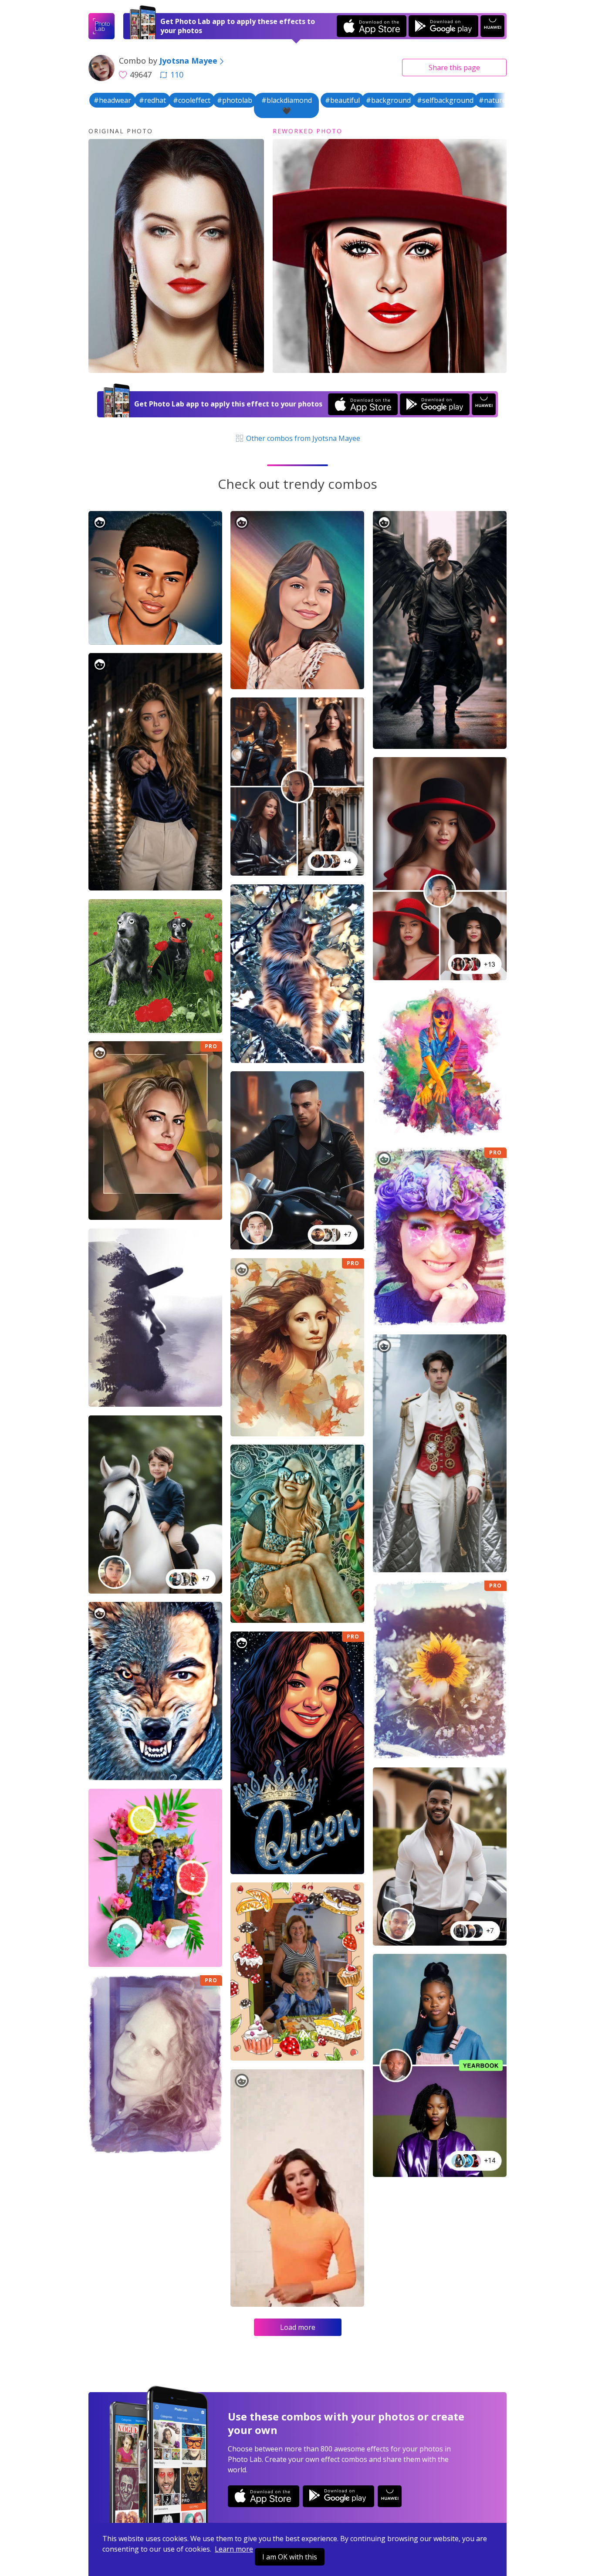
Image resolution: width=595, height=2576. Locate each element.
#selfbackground (445, 100)
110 (177, 74)
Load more (298, 2327)
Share (454, 68)
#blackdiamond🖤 (287, 105)
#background (388, 100)
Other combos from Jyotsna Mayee (302, 438)
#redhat (152, 100)
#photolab (235, 100)
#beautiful (342, 100)
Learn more (234, 2549)
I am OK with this (290, 2557)
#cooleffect (192, 100)
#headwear (112, 100)
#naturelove (499, 100)
